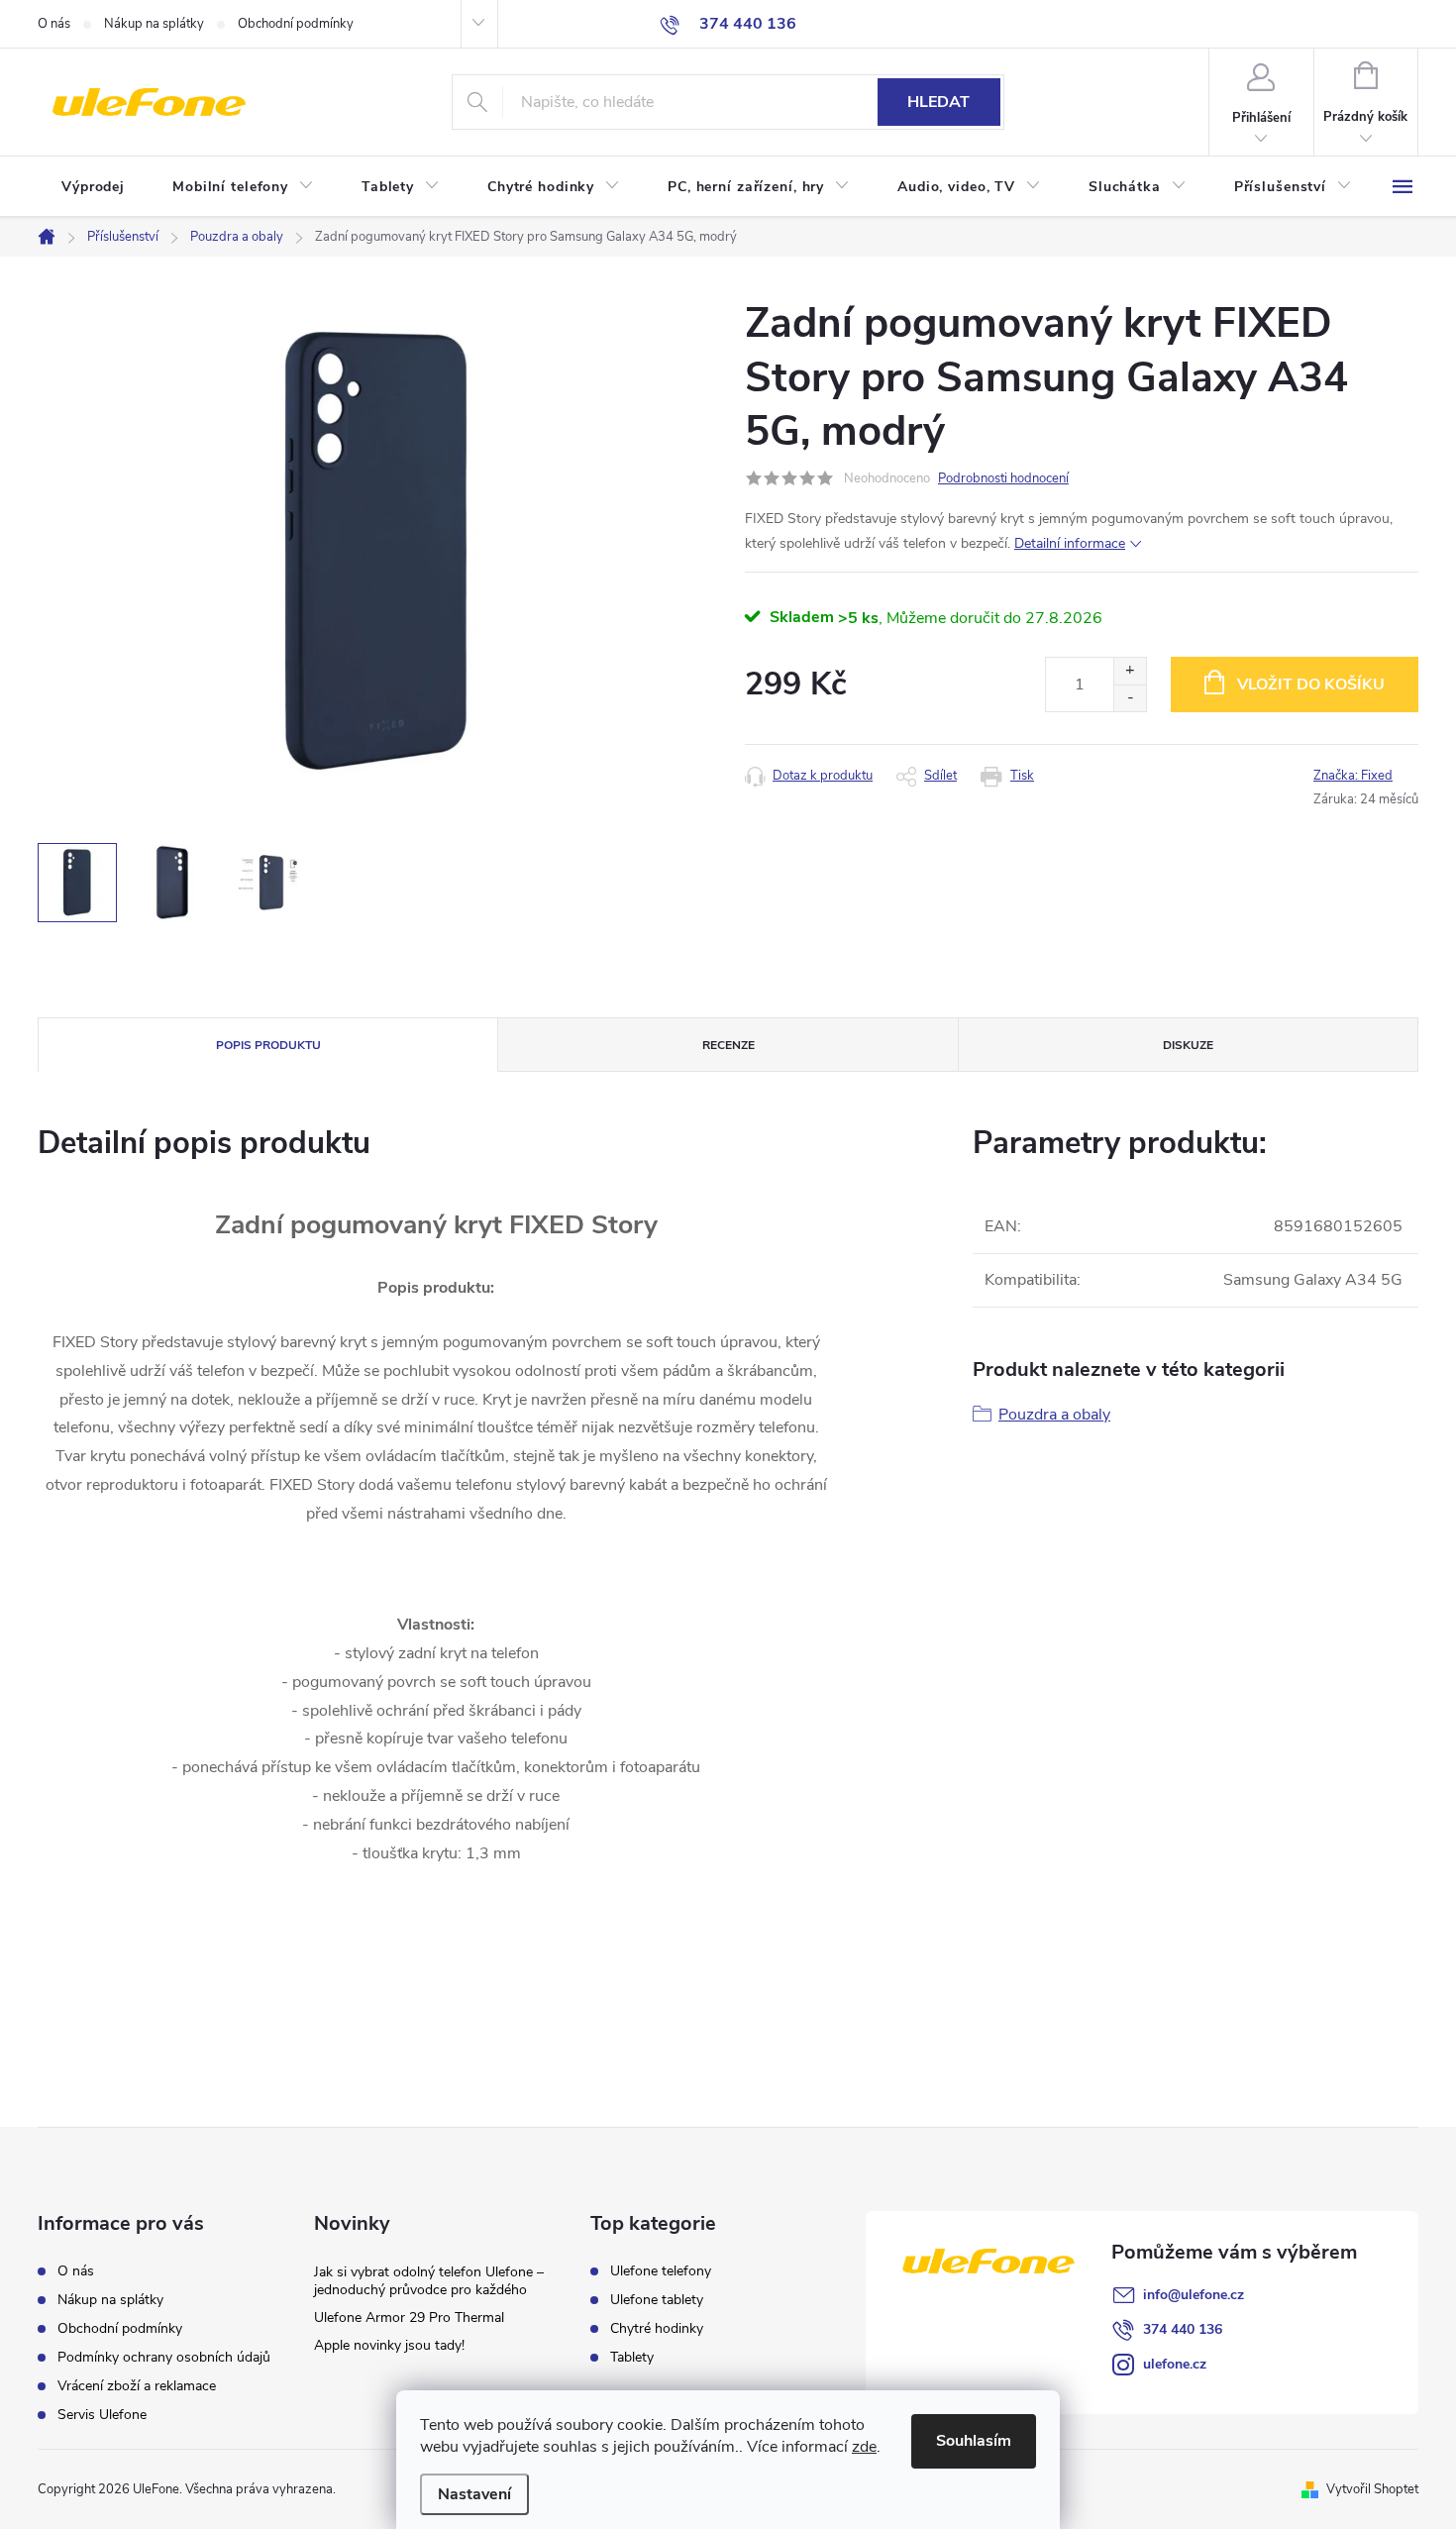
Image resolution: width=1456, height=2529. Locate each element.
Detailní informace (1070, 543)
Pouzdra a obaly (1054, 1415)
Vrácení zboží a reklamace (137, 2386)
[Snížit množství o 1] (1130, 698)
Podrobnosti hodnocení (1003, 478)
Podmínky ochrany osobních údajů (164, 2357)
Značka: (1353, 776)
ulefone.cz (1175, 2364)
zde (864, 2447)
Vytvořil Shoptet (1372, 2489)
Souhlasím (974, 2441)
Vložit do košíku (1311, 685)
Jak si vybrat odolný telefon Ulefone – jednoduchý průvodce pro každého (429, 2281)
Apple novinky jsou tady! (389, 2345)
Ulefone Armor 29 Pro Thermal (409, 2318)
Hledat (938, 102)
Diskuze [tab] (1188, 1045)
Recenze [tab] (728, 1045)
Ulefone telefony (661, 2271)
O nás (54, 24)
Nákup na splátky (154, 24)
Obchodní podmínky (296, 24)
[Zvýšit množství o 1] (1130, 671)
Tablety (632, 2358)
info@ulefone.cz (1194, 2295)
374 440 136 (1183, 2329)
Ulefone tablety (657, 2300)
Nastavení (474, 2494)
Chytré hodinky (657, 2329)
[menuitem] (93, 187)
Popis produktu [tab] (268, 1045)
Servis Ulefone (102, 2415)
